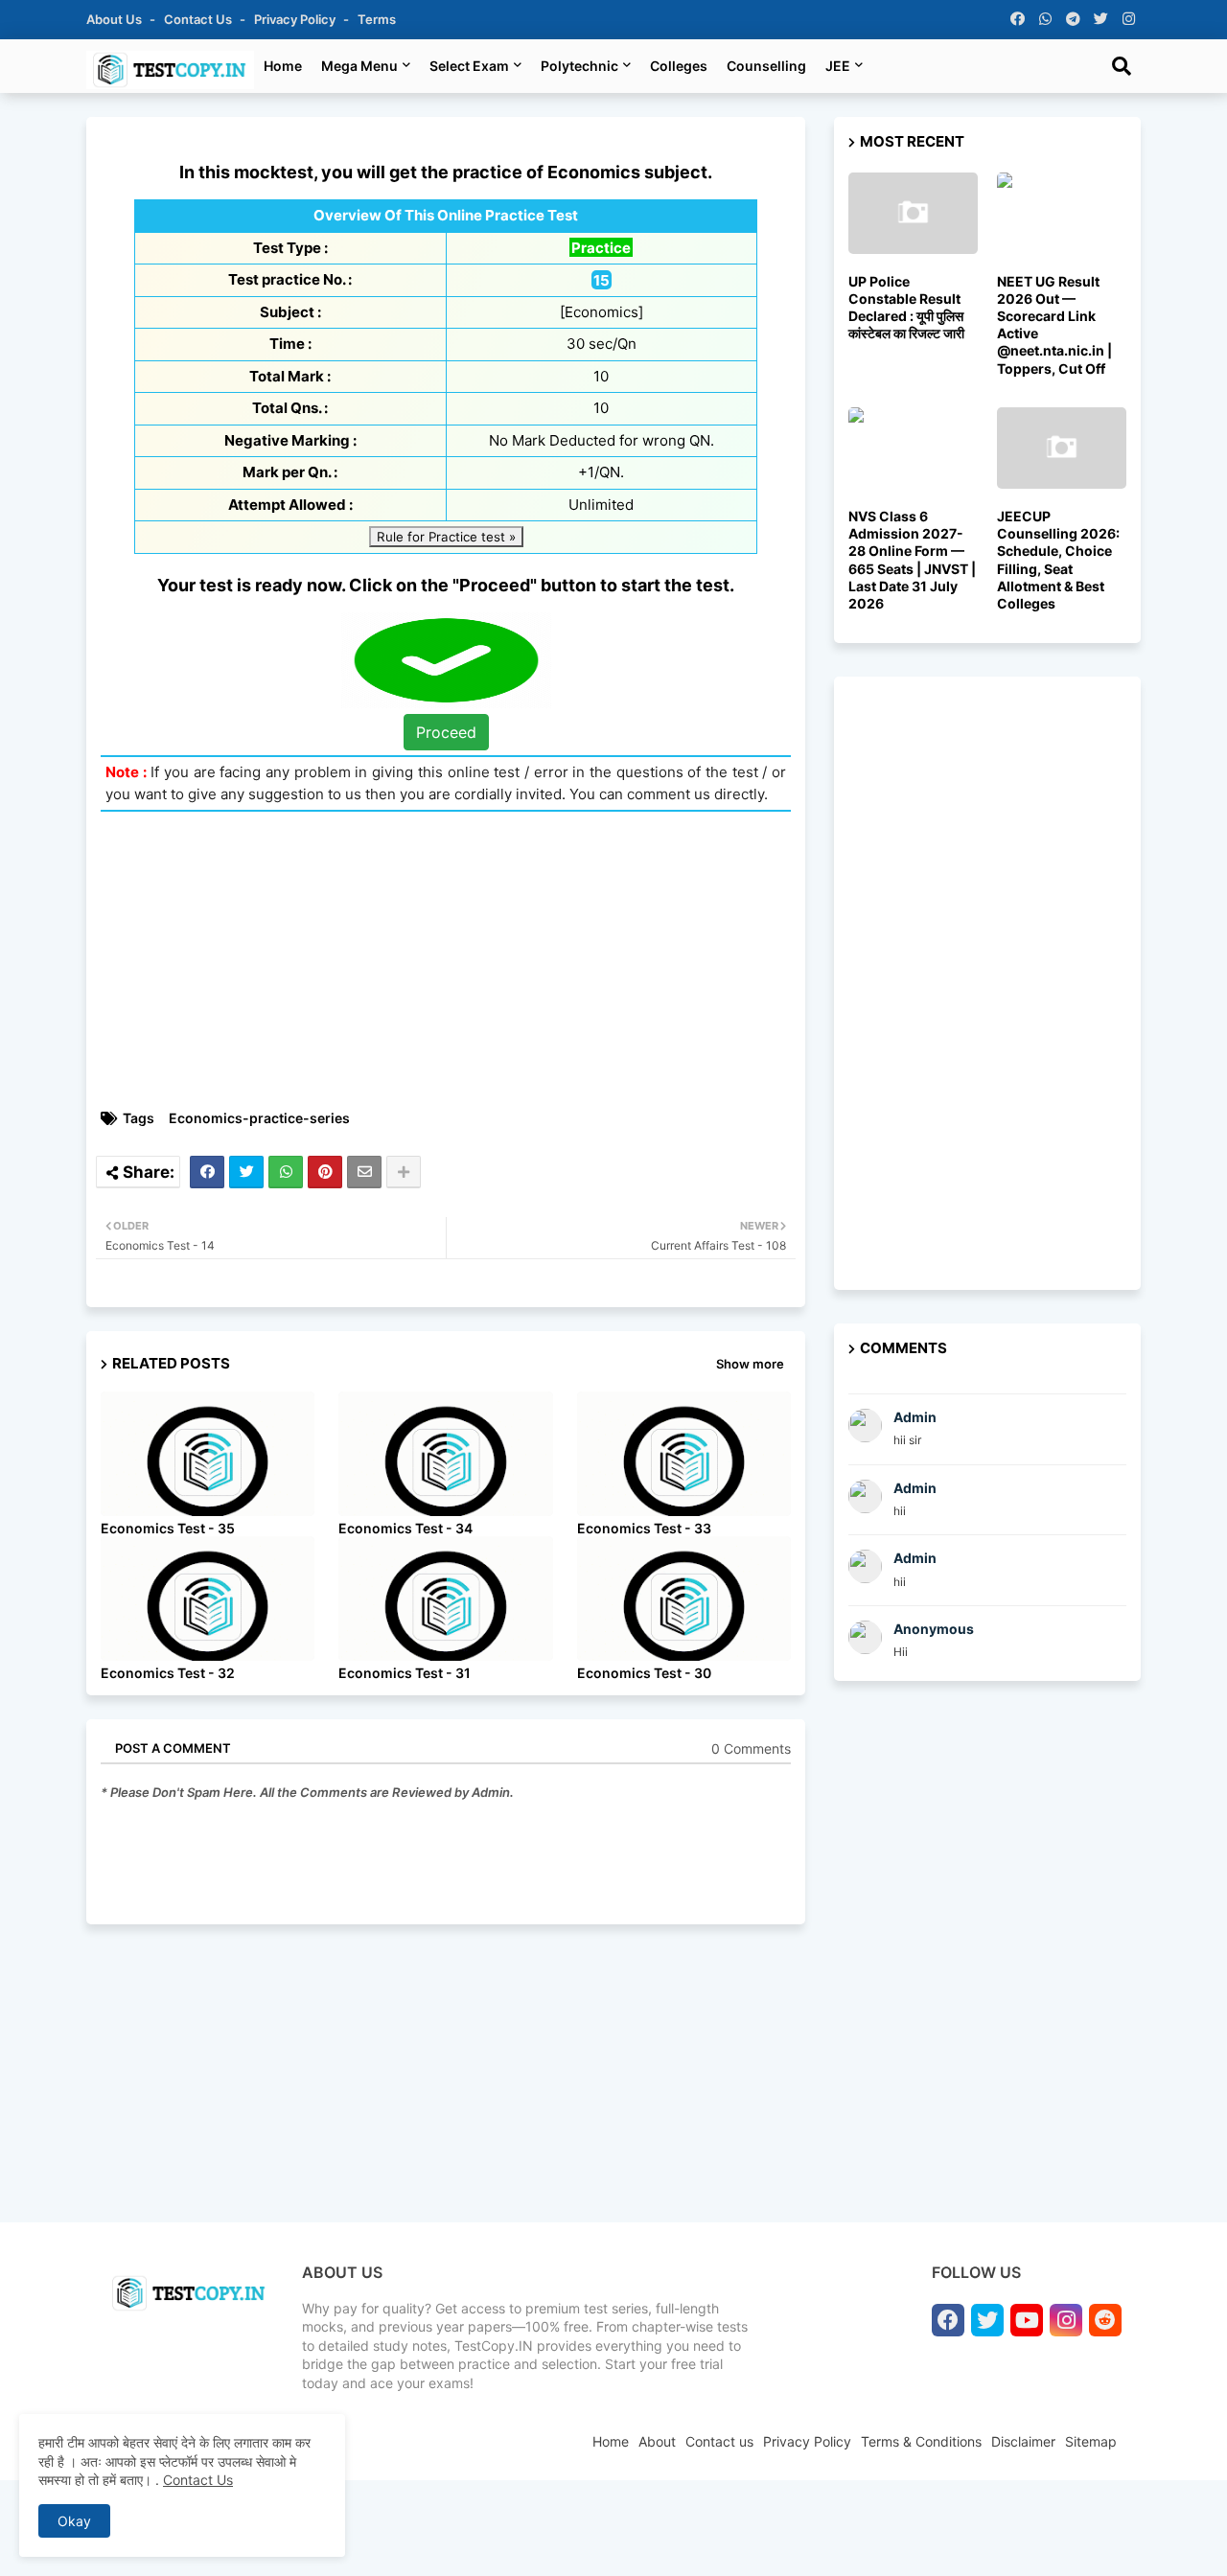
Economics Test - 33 (644, 1528)
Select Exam (469, 66)
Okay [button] (74, 2521)
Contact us (199, 19)
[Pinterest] (325, 1172)
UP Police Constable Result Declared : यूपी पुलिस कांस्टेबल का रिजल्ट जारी (906, 308)
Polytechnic (579, 66)
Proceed (446, 732)
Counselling (766, 66)
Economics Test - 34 (405, 1528)
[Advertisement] (455, 960)
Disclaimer (1023, 2441)
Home (283, 66)
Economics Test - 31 (405, 1673)
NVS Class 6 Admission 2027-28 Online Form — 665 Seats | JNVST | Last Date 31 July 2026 (912, 560)
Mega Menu (359, 66)
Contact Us (198, 2480)
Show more (750, 1364)
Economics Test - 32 (168, 1673)
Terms (377, 19)
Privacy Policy (296, 19)
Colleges (679, 66)
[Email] (364, 1172)
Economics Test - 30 (644, 1673)
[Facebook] (207, 1172)
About (657, 2441)
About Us (116, 19)
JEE (838, 66)
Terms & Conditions (921, 2441)
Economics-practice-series (259, 1118)
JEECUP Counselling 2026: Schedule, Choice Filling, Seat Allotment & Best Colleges (1058, 560)
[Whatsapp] (286, 1172)
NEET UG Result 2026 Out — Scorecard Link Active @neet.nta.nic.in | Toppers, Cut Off (1054, 325)
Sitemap (1091, 2441)
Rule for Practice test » (446, 537)
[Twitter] (246, 1172)
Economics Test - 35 (168, 1528)
